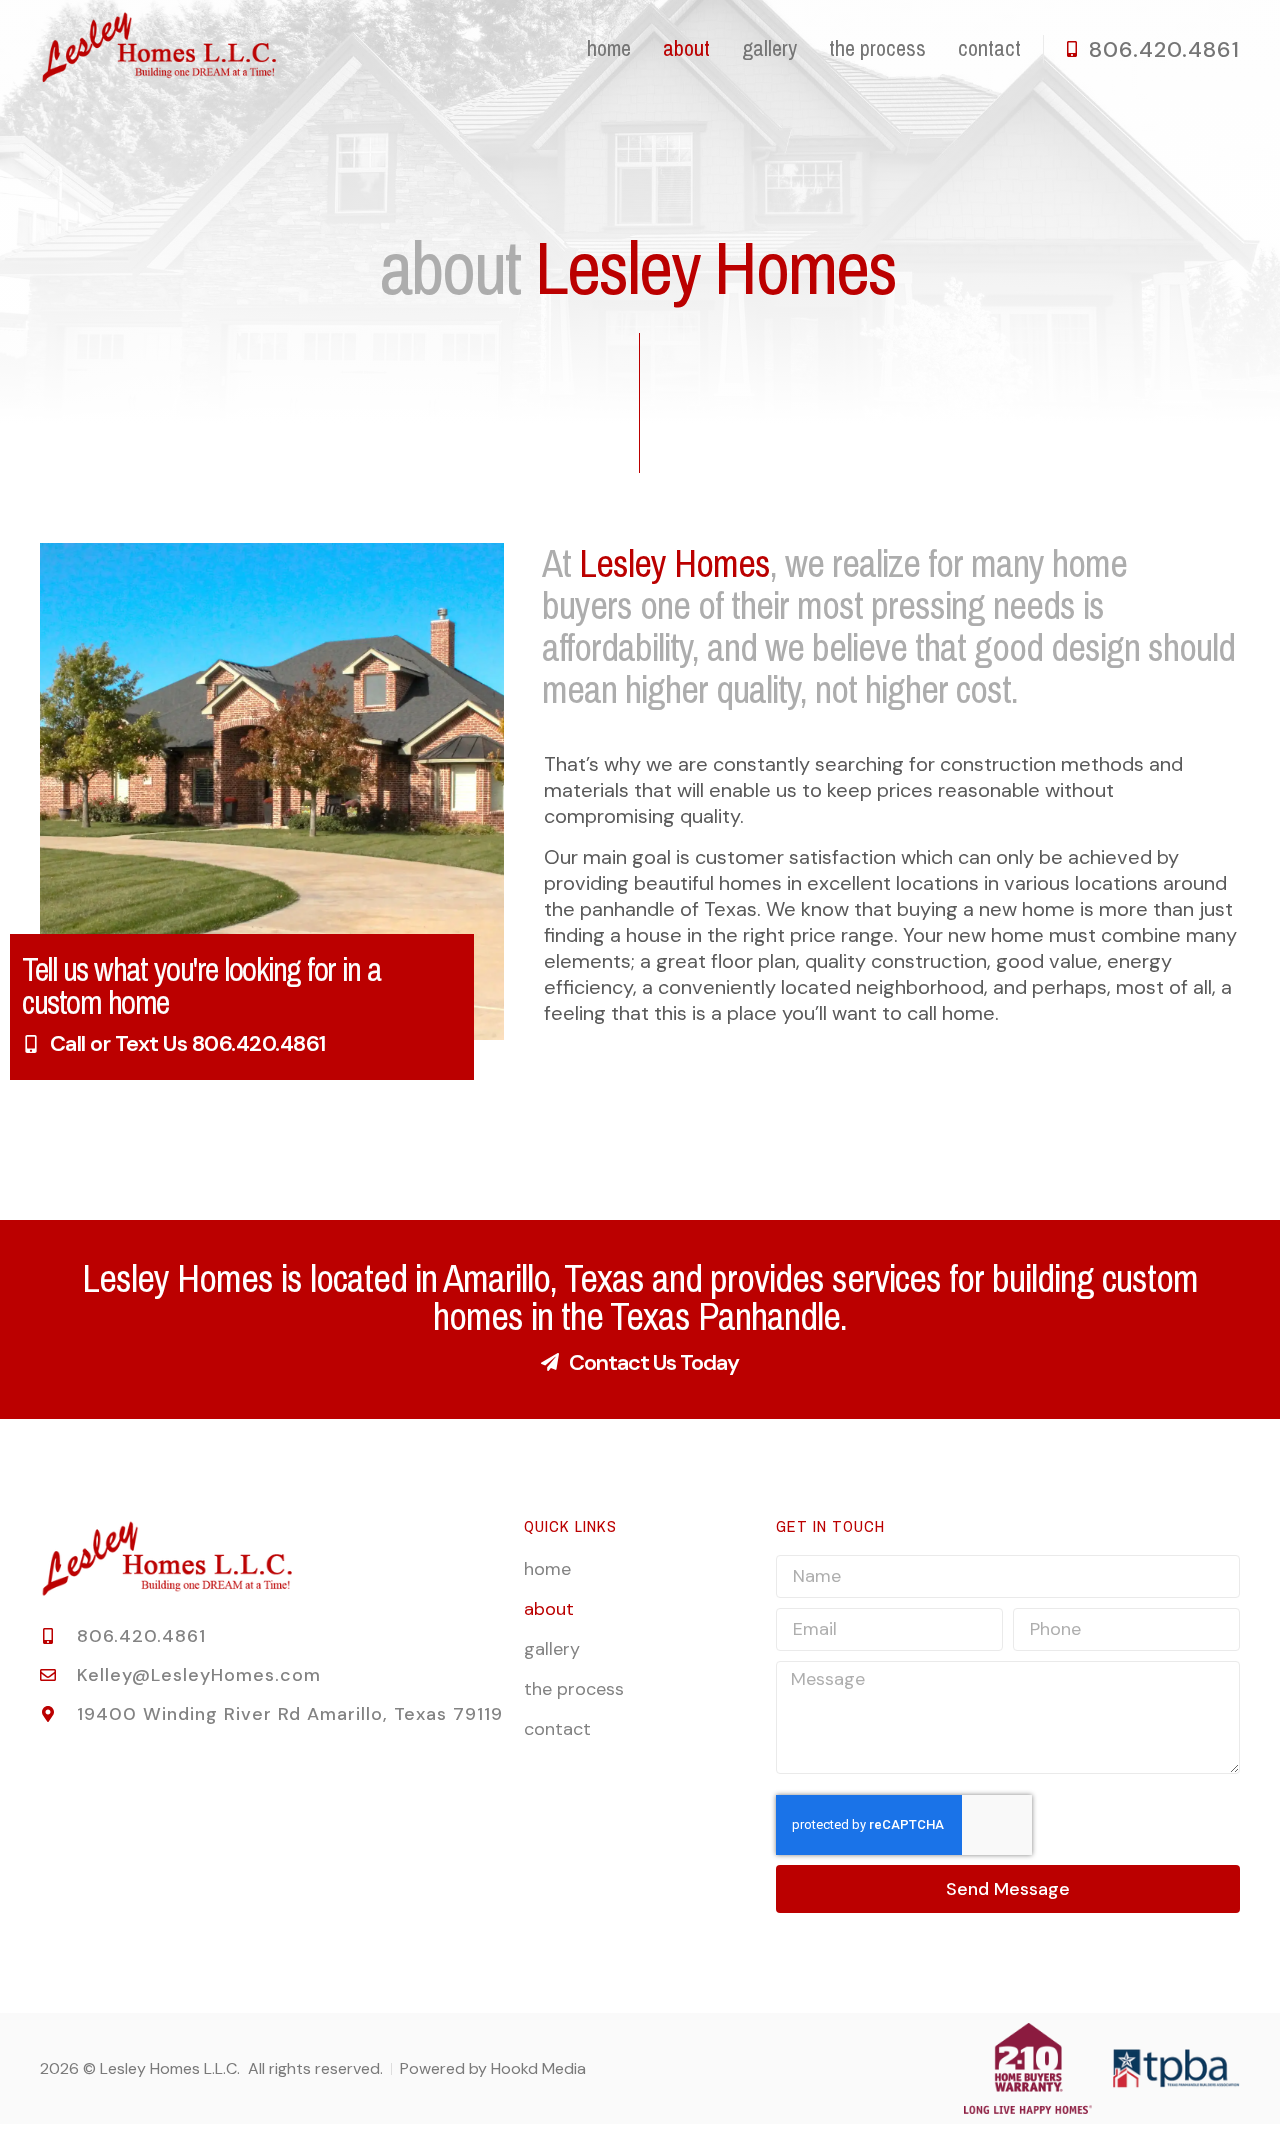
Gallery (769, 49)
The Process (877, 49)
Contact (989, 49)
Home (609, 49)
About (686, 49)
